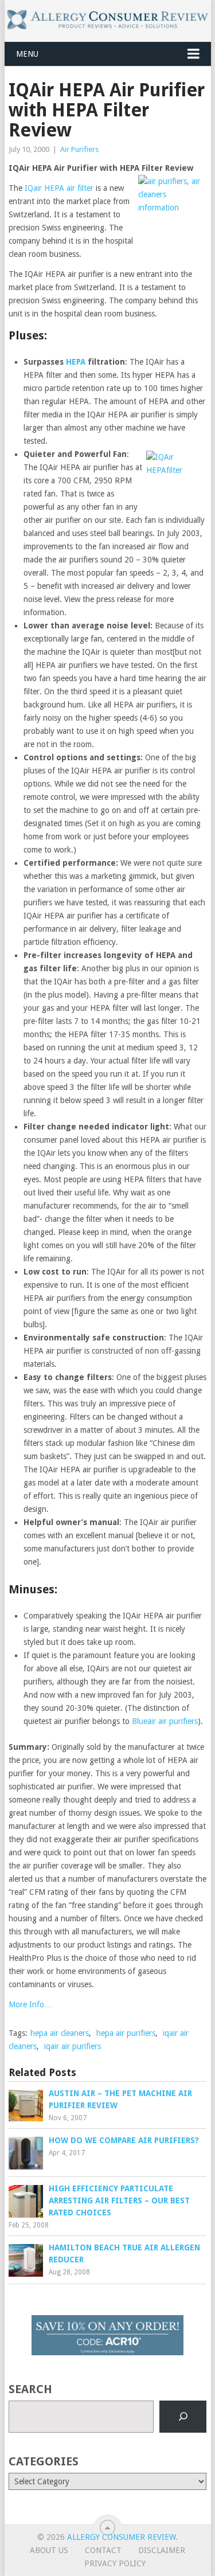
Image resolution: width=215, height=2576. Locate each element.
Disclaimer (162, 2550)
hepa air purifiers (126, 2033)
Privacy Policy (115, 2563)
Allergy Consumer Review (121, 2537)
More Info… (30, 2004)
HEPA (76, 362)
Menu (27, 54)
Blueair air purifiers (165, 1721)
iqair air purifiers (73, 2046)
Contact (103, 2550)
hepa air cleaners (60, 2033)
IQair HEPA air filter (59, 188)
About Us (49, 2550)
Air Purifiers (79, 149)
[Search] (183, 2417)
